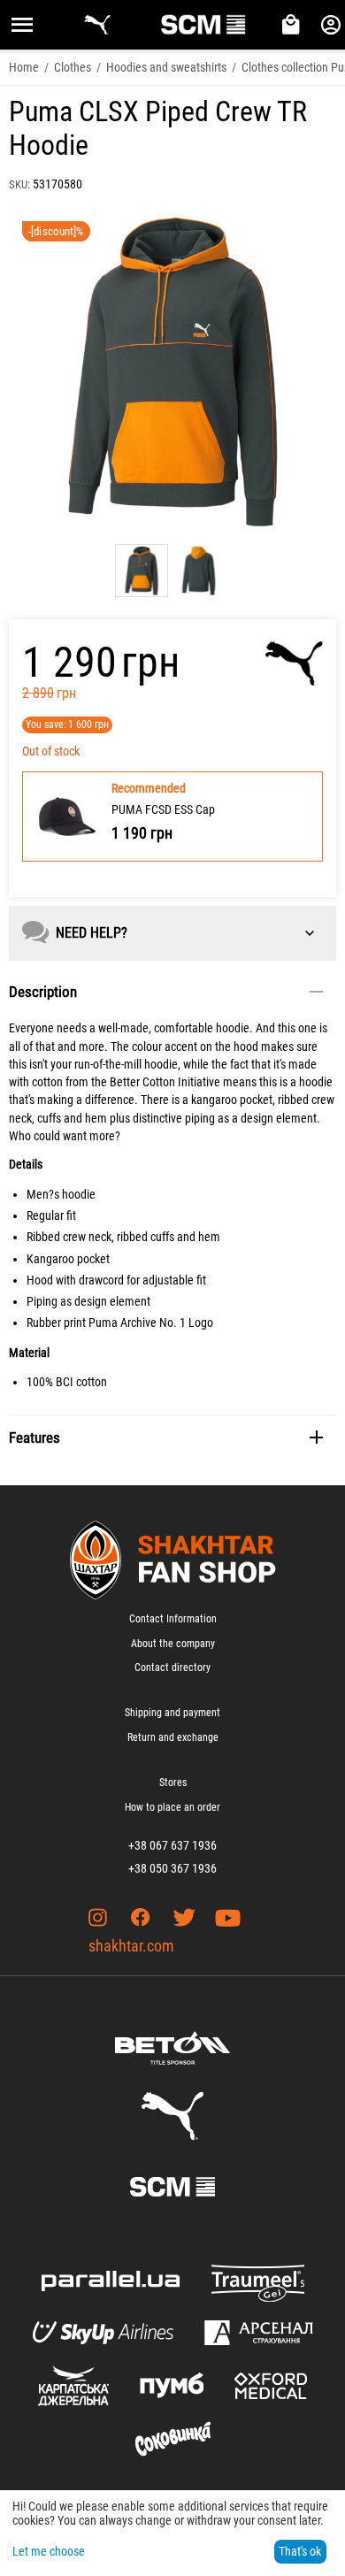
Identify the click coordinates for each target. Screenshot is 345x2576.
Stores (173, 1782)
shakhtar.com (131, 1946)
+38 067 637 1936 (172, 1845)
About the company (173, 1644)
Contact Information (173, 1619)
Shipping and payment (172, 1713)
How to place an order (172, 1807)
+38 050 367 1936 (172, 1868)
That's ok (300, 2551)
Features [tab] (34, 1437)
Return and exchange (173, 1737)
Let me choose (49, 2551)
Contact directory (172, 1667)
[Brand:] (294, 663)
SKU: (19, 184)
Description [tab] (43, 992)
